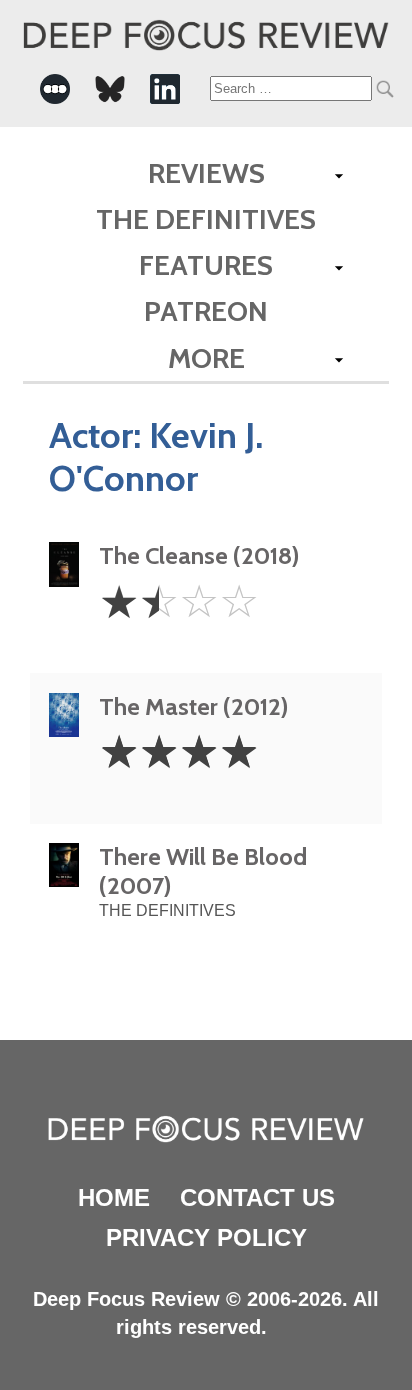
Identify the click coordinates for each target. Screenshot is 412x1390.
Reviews (206, 173)
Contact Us (257, 1197)
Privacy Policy (206, 1237)
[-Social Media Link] (55, 89)
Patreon (206, 311)
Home (114, 1197)
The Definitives (206, 219)
